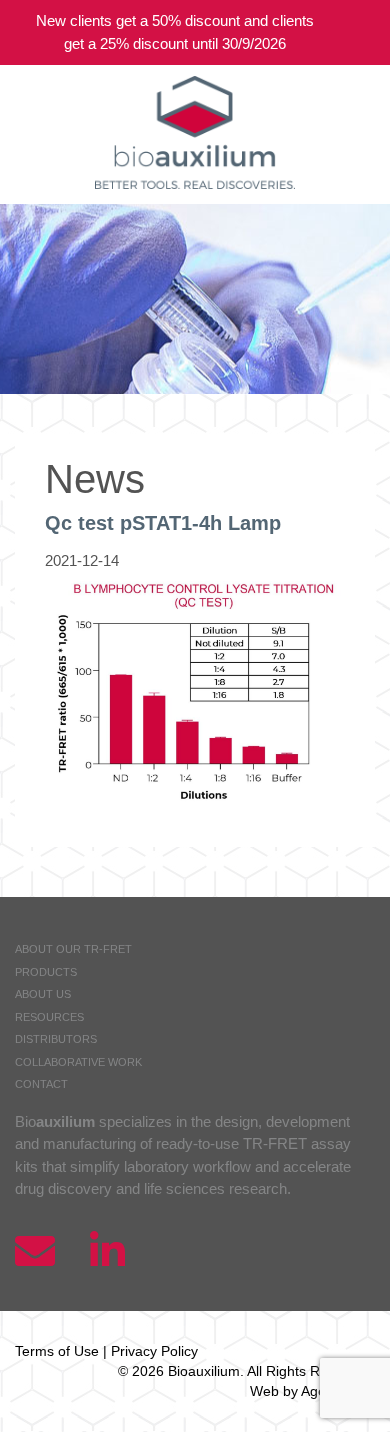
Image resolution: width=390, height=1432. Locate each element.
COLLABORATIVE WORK (78, 1062)
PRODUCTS (46, 972)
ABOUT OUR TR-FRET (73, 949)
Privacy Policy (154, 1351)
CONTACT (41, 1084)
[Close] (360, 32)
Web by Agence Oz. (312, 1391)
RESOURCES (49, 1017)
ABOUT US (43, 994)
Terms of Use (57, 1351)
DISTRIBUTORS (56, 1039)
